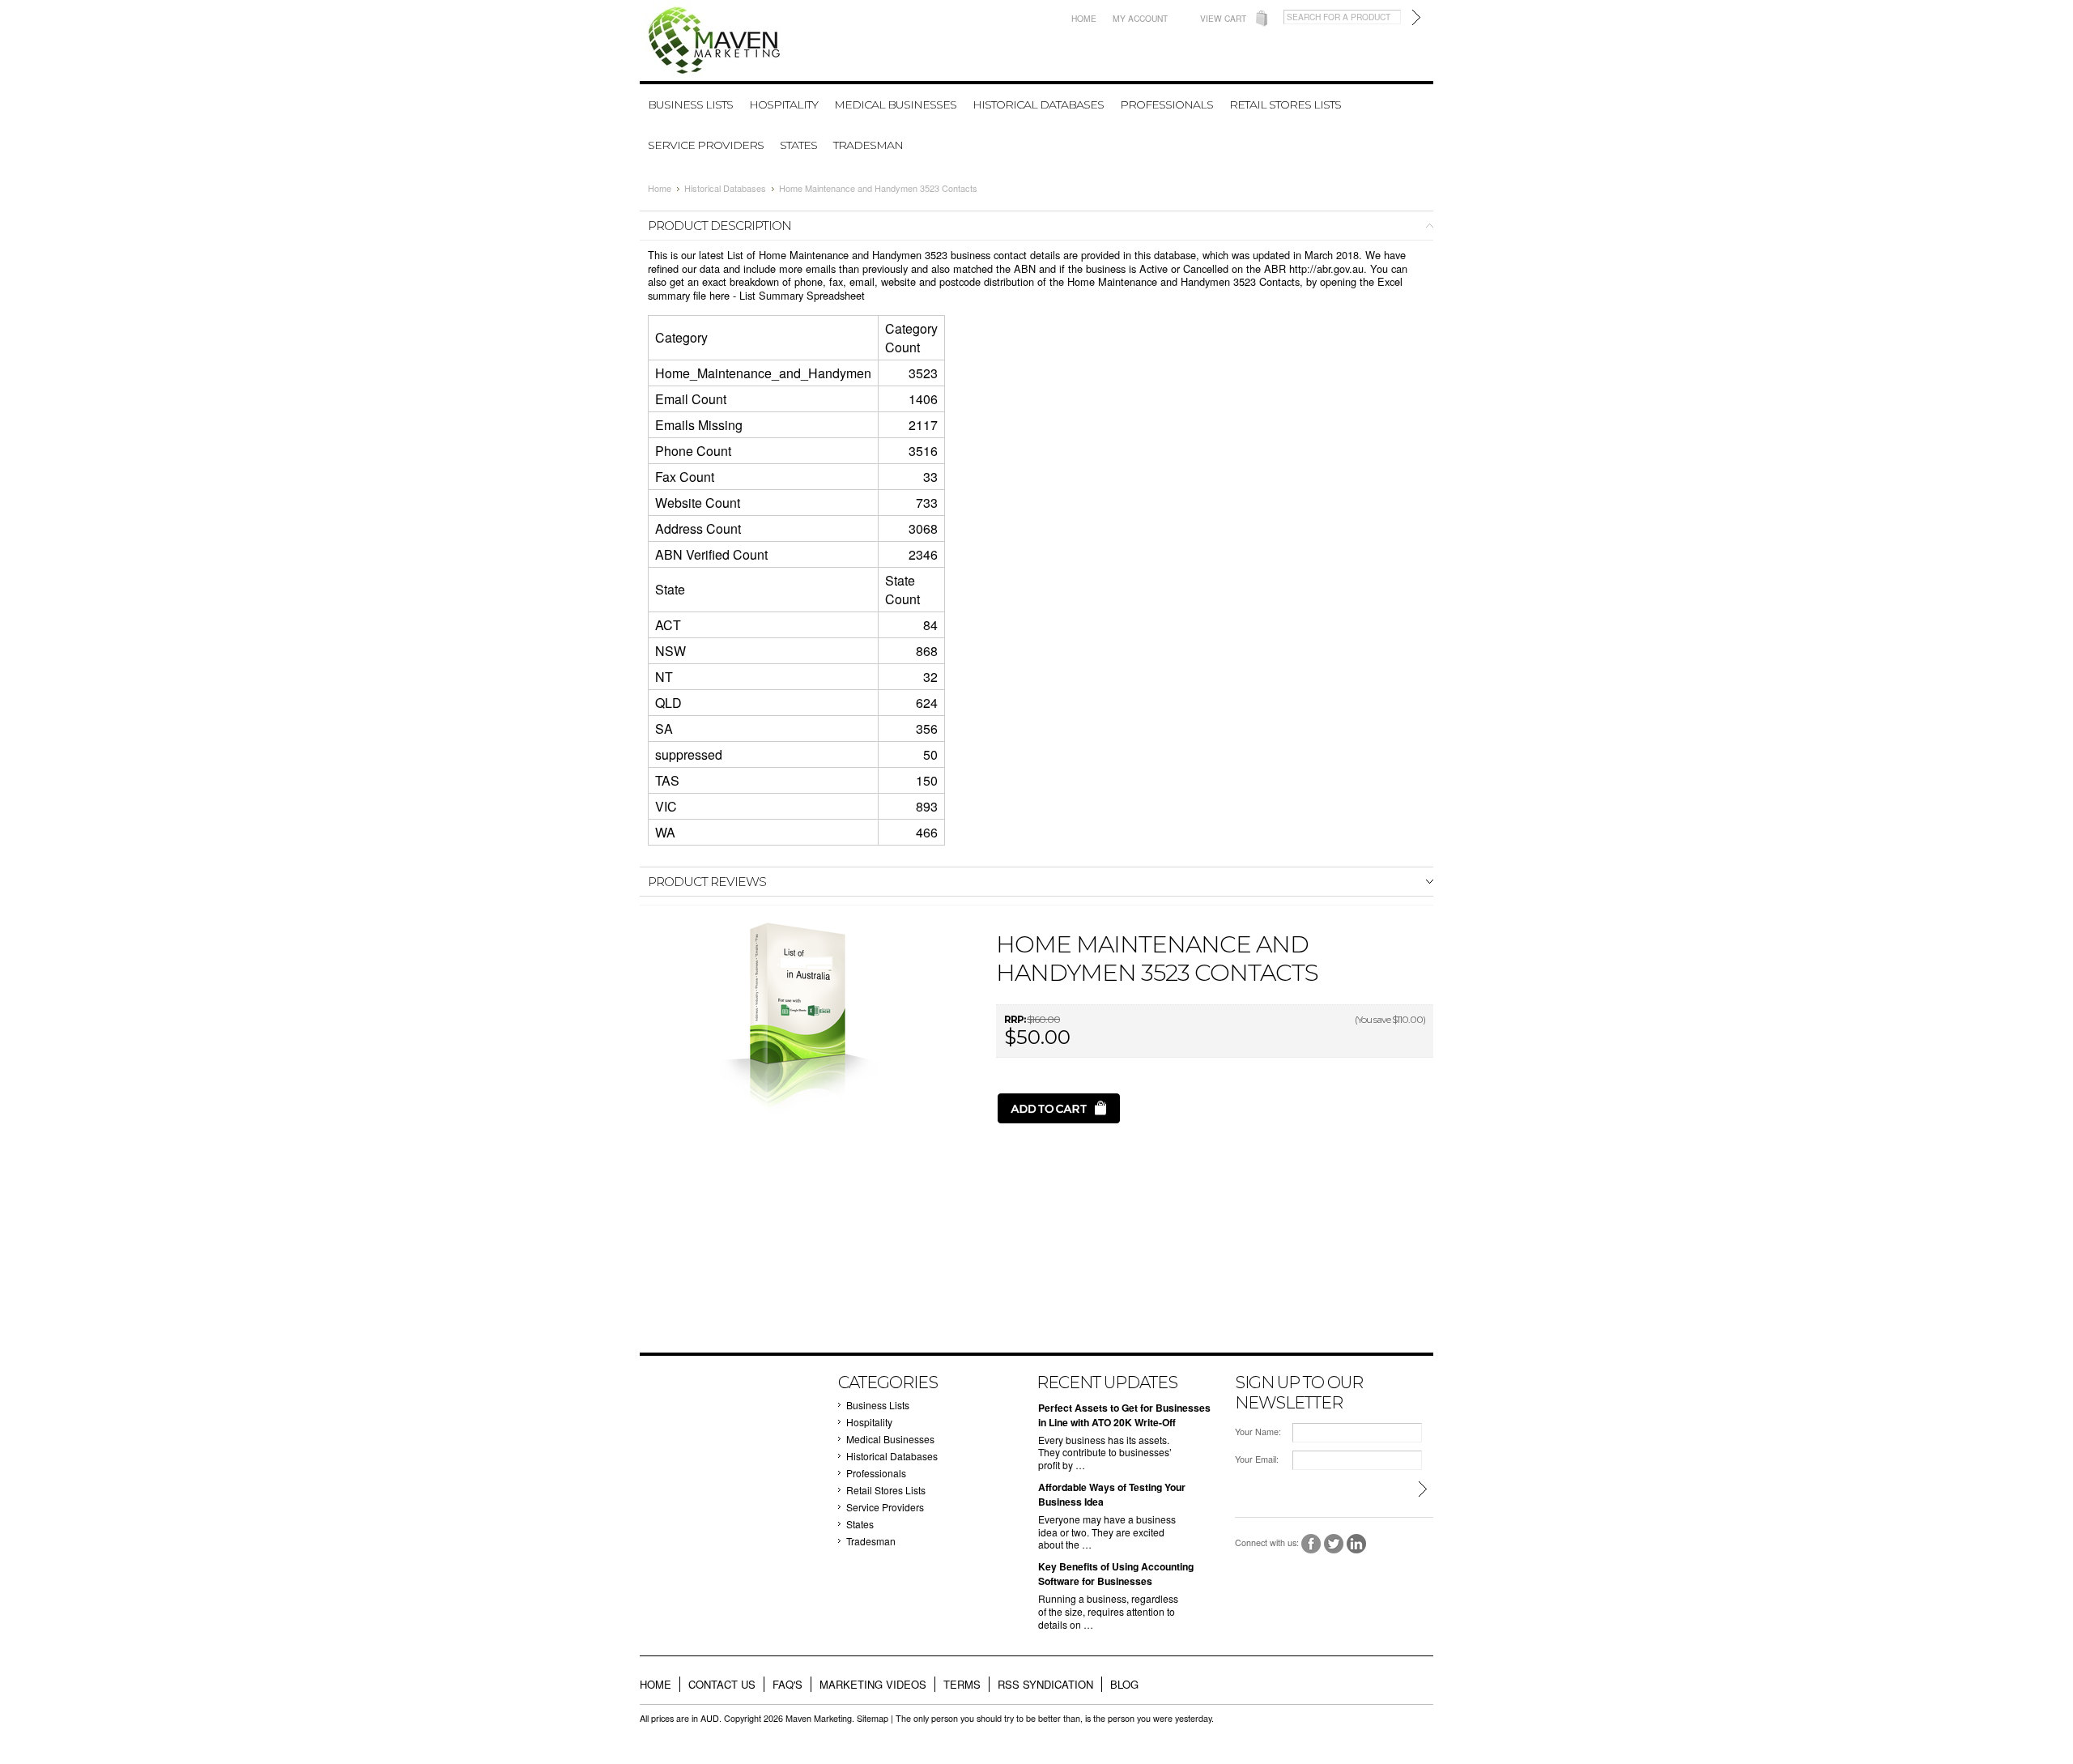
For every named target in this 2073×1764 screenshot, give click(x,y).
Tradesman (868, 145)
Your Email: (1257, 1459)
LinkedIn (1357, 1544)
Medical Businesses (895, 104)
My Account (1140, 18)
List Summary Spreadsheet (802, 295)
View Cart (1223, 18)
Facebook (1311, 1544)
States (798, 145)
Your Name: (1258, 1432)
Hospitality (783, 104)
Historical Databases (1038, 104)
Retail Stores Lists (1285, 104)
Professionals (1166, 104)
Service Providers (706, 145)
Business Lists (690, 104)
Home (1084, 18)
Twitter (1334, 1544)
